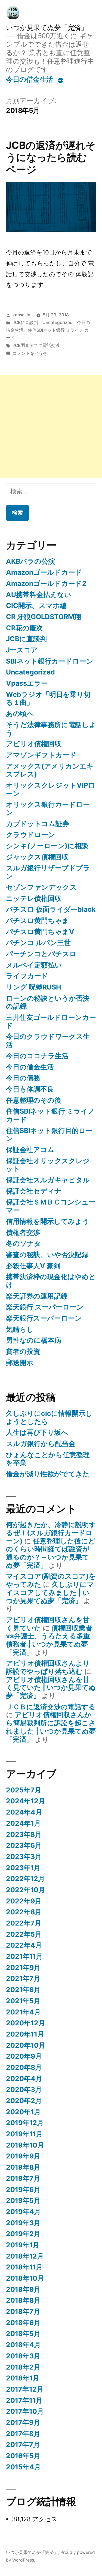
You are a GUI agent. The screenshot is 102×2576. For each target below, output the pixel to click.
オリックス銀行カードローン (48, 808)
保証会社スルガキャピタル (48, 1180)
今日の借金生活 (30, 79)
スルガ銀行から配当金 (41, 1444)
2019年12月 (25, 2123)
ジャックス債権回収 (37, 857)
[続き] (61, 80)
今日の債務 (23, 1078)
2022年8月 (24, 1912)
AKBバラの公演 (30, 561)
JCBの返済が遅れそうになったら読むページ (51, 157)
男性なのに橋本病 (34, 1340)
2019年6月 (23, 2190)
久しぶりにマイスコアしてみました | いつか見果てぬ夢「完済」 (50, 1592)
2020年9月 (24, 2056)
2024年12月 (26, 1801)
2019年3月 (23, 2223)
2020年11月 (25, 2034)
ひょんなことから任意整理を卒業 (48, 1459)
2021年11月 (24, 1956)
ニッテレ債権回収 (34, 898)
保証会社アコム (30, 1150)
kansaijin (21, 315)
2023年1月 (23, 1868)
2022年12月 (25, 1879)
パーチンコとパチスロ (41, 954)
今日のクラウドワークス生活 (48, 1040)
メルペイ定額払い (34, 965)
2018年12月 (25, 2256)
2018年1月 (23, 2378)
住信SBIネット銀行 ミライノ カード (50, 1115)
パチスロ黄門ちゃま (38, 920)
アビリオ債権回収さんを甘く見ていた (48, 1624)
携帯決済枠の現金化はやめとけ (51, 1281)
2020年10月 (26, 2045)
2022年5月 (24, 1934)
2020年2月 (24, 2101)
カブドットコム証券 (38, 824)
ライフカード (27, 976)
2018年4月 (23, 2345)
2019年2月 (23, 2234)
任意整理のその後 (34, 1100)
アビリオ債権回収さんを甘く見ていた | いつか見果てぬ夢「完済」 (51, 1688)
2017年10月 (25, 2411)
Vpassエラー (27, 683)
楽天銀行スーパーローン (44, 1318)
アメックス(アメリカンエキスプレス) (50, 770)
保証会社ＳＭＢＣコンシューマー (51, 1206)
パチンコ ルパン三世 (38, 943)
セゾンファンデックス (41, 887)
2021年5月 (23, 2001)
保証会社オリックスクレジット (48, 1165)
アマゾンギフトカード (41, 755)
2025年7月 (24, 1790)
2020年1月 (23, 2112)
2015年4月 (23, 2467)
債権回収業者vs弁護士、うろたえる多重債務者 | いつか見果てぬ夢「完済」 (49, 1640)
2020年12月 (26, 2023)
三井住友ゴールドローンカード (51, 1021)
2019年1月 (23, 2245)
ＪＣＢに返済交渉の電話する (51, 1707)
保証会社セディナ (34, 1191)
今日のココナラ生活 (37, 1056)
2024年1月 (23, 1823)
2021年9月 (23, 1968)
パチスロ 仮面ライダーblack (51, 909)
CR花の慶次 (24, 628)
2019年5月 (23, 2200)
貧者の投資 (23, 1351)
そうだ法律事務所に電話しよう (51, 729)
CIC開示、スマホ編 (36, 605)
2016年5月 (23, 2456)
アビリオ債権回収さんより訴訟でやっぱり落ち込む (48, 1667)
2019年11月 (24, 2134)
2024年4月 (24, 1812)
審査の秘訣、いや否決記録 (47, 1255)
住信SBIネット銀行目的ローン (49, 1135)
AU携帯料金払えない (39, 595)
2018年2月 (23, 2367)
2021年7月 (23, 1978)
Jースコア (22, 650)
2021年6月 (23, 1990)
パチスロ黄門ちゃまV (40, 932)
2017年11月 (24, 2400)
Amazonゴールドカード (44, 572)
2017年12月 (25, 2389)
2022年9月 (24, 1901)
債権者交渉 (23, 1232)
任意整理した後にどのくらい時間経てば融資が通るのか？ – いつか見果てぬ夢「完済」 (51, 1553)
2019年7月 (23, 2178)
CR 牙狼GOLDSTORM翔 (44, 617)
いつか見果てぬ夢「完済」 (47, 28)
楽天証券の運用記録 (37, 1296)
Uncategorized (58, 323)
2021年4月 (23, 2012)
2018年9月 (23, 2289)
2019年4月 (23, 2212)
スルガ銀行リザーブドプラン (48, 872)
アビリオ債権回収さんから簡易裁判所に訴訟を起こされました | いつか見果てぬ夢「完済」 (51, 1727)
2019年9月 (23, 2156)
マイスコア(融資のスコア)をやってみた (51, 1580)
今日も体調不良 (30, 1089)
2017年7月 (23, 2445)
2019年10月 (25, 2145)
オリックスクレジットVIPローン (51, 789)
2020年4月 (24, 2079)
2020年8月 (24, 2067)
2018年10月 (25, 2278)
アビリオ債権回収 (34, 744)
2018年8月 (23, 2300)
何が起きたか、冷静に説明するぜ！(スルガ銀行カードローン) (51, 1533)
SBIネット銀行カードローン (50, 661)
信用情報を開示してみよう (48, 1221)
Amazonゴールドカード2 (46, 583)
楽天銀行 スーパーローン (45, 1307)
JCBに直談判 (25, 323)
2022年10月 (26, 1890)
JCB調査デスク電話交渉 (36, 345)
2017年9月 (23, 2422)
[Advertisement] (51, 426)
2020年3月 (24, 2089)
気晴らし (20, 1329)
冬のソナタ (24, 1243)
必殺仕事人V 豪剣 (33, 1266)
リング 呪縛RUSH (33, 987)
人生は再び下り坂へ (37, 1432)
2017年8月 (23, 2434)
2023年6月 (24, 1845)
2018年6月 (23, 2323)
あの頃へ (20, 713)
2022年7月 (24, 1923)
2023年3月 (24, 1857)
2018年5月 (23, 2334)
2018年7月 (23, 2311)
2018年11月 (24, 2267)
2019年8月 (23, 2167)
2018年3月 (23, 2356)
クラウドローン (31, 835)
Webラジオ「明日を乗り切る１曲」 (48, 698)
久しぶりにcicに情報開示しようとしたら (49, 1417)
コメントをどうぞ (30, 353)
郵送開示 (20, 1363)
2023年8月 (24, 1834)
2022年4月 (24, 1945)
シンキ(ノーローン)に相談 (47, 846)
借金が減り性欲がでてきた (48, 1474)
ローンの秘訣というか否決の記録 (48, 1002)
